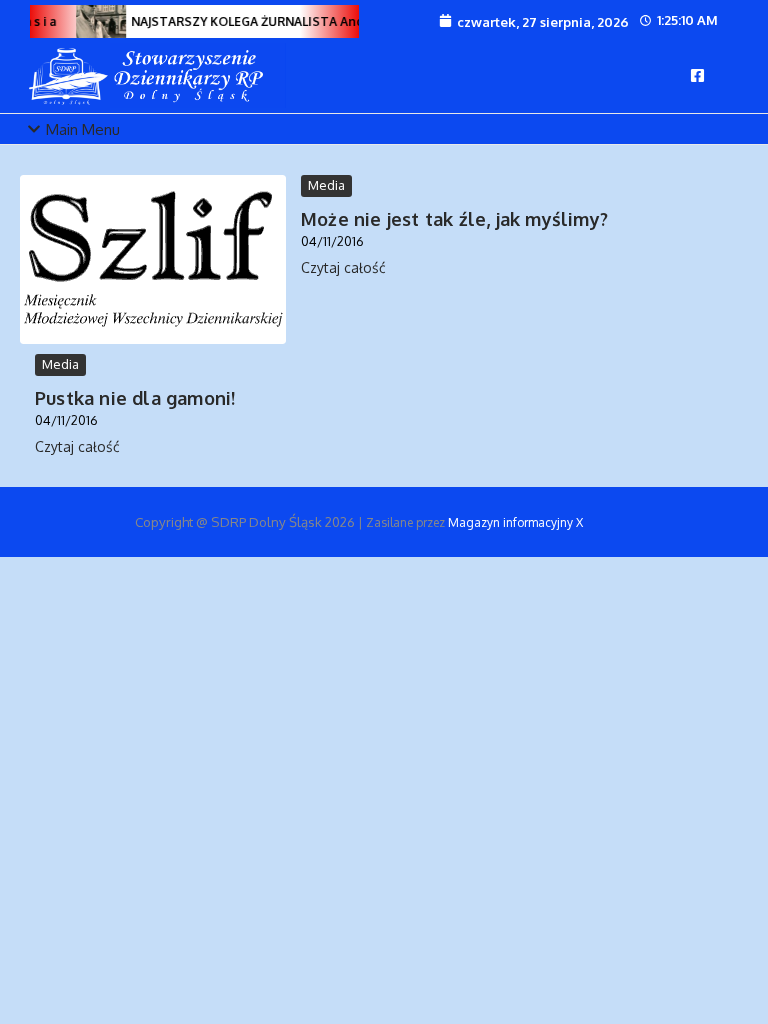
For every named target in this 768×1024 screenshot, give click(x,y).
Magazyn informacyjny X (515, 522)
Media (326, 185)
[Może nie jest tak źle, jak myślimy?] (153, 259)
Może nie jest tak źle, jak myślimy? (454, 219)
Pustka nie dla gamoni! (135, 398)
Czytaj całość (343, 267)
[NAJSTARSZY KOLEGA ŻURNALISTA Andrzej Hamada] (100, 21)
